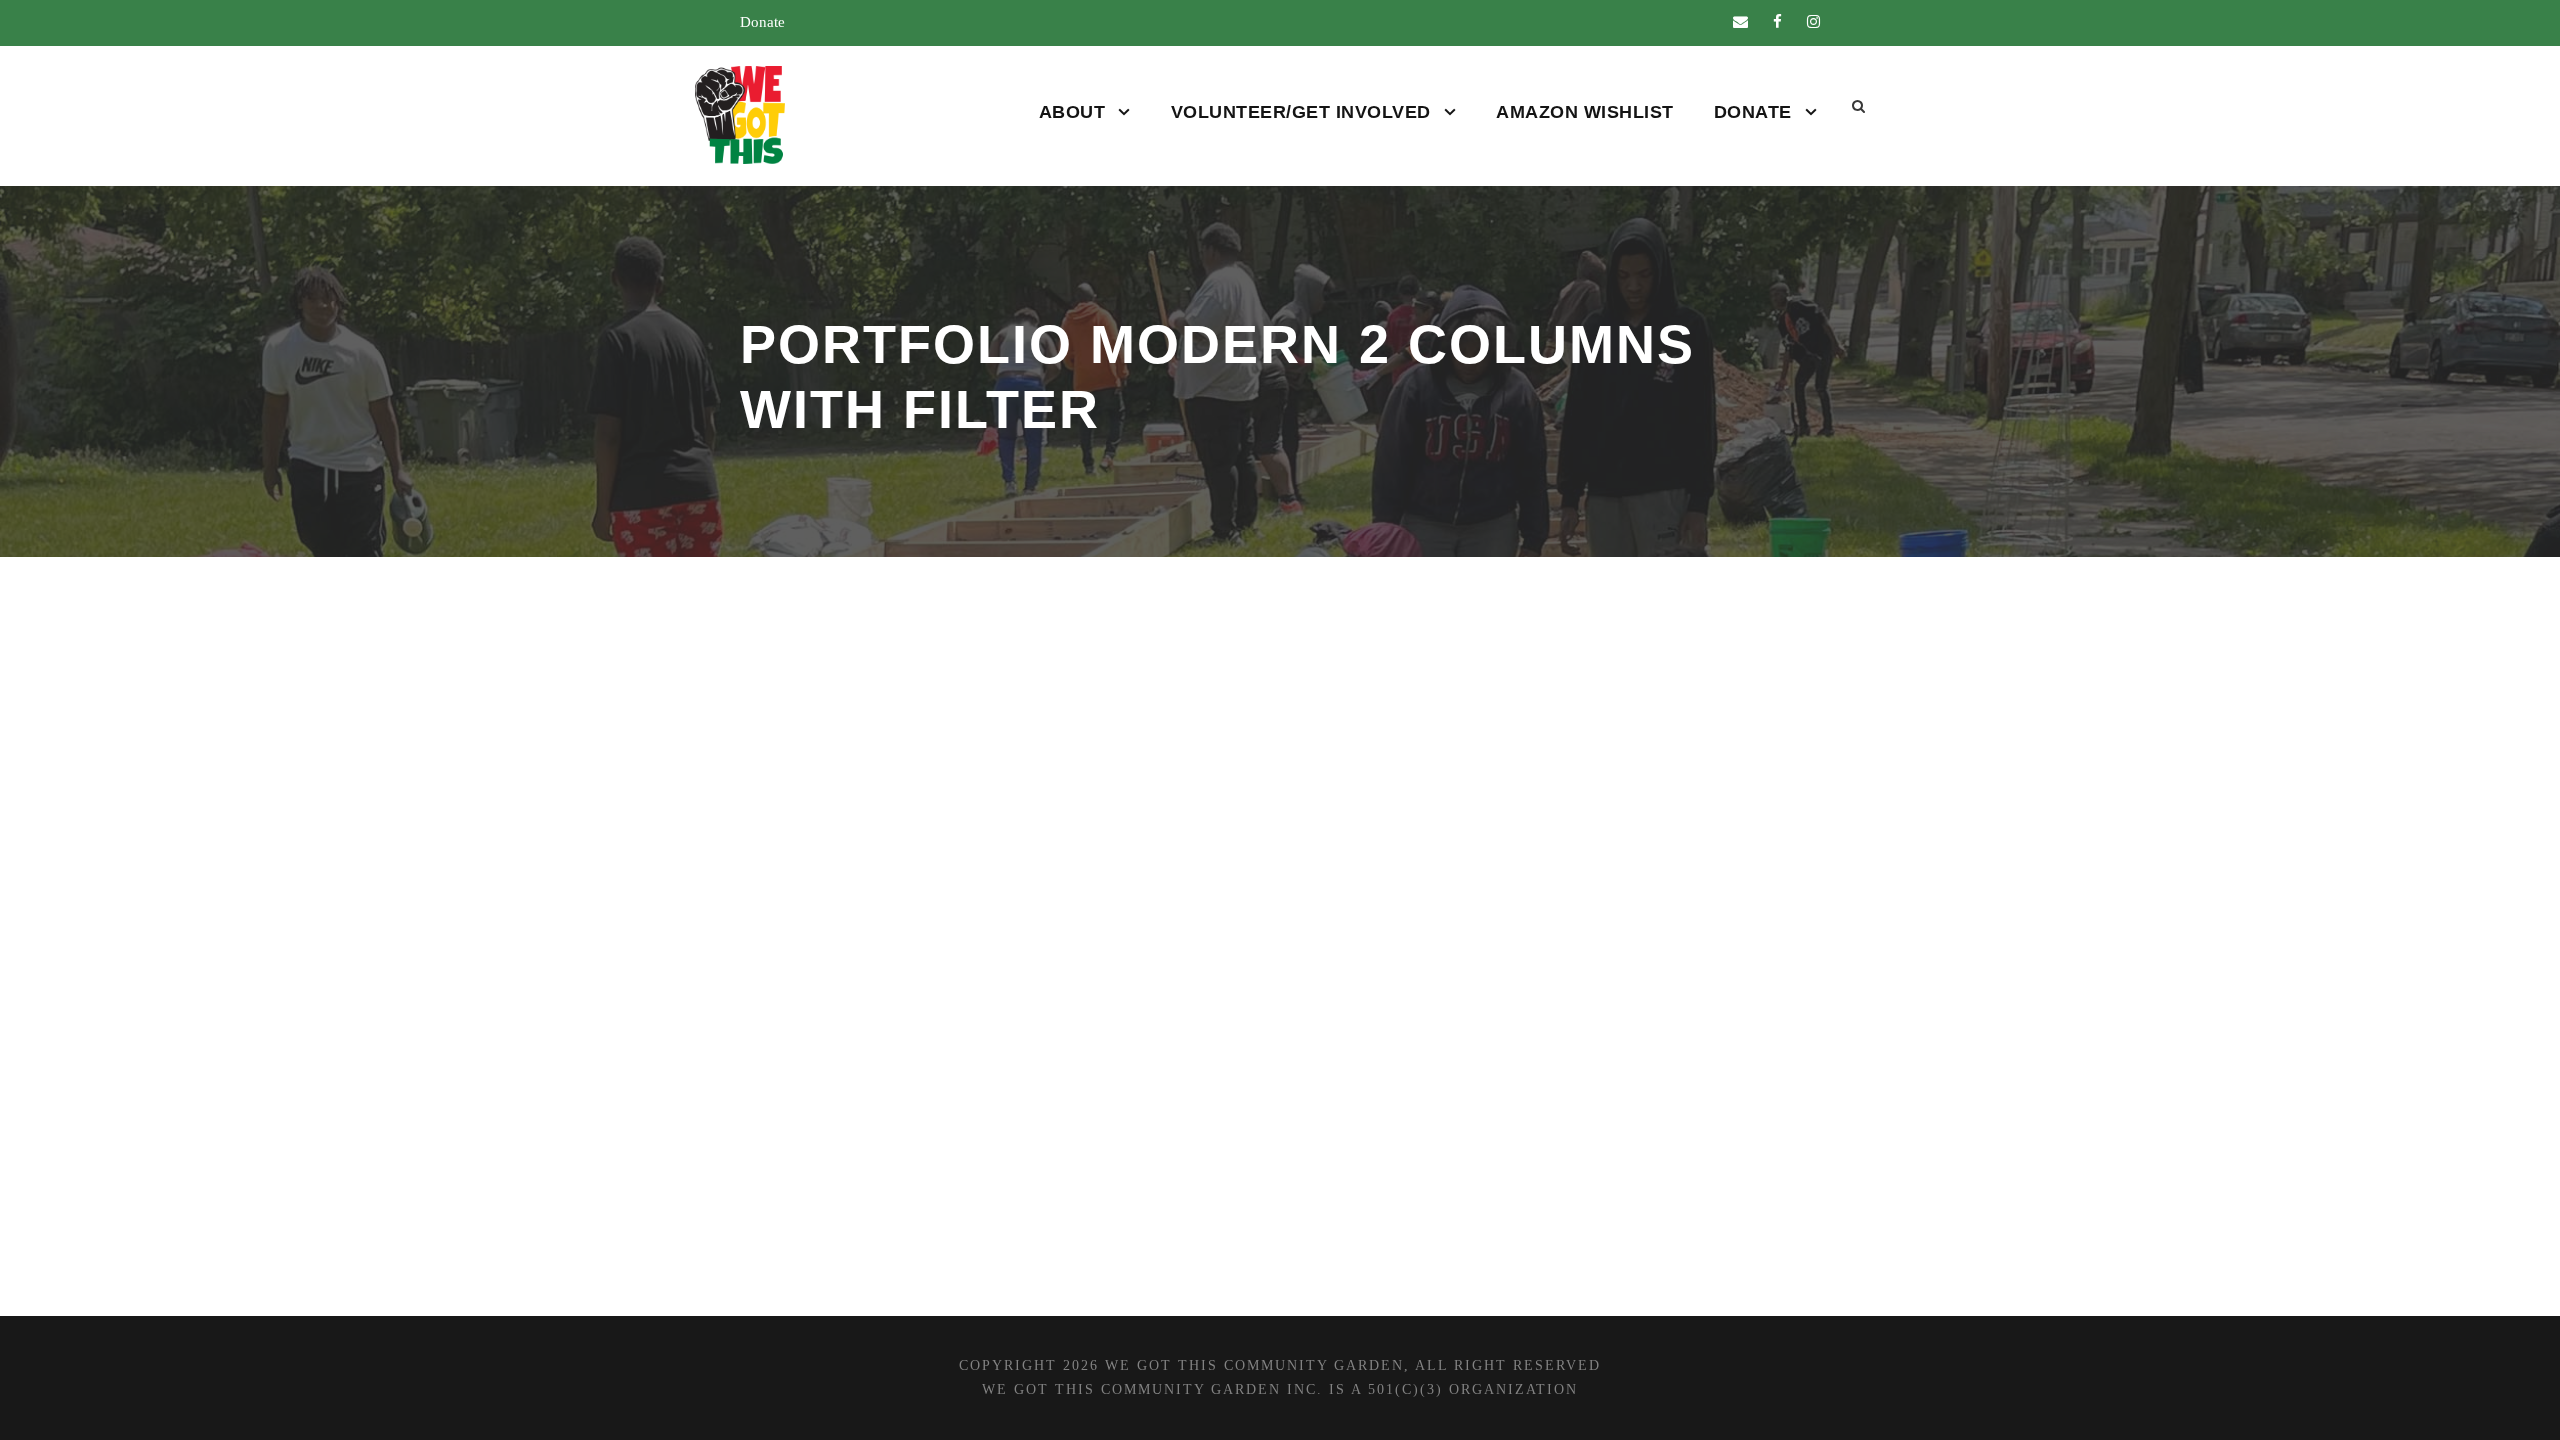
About (1072, 112)
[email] (1740, 22)
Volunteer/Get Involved (1301, 112)
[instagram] (1813, 22)
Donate (762, 22)
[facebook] (1777, 22)
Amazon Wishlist (1585, 112)
